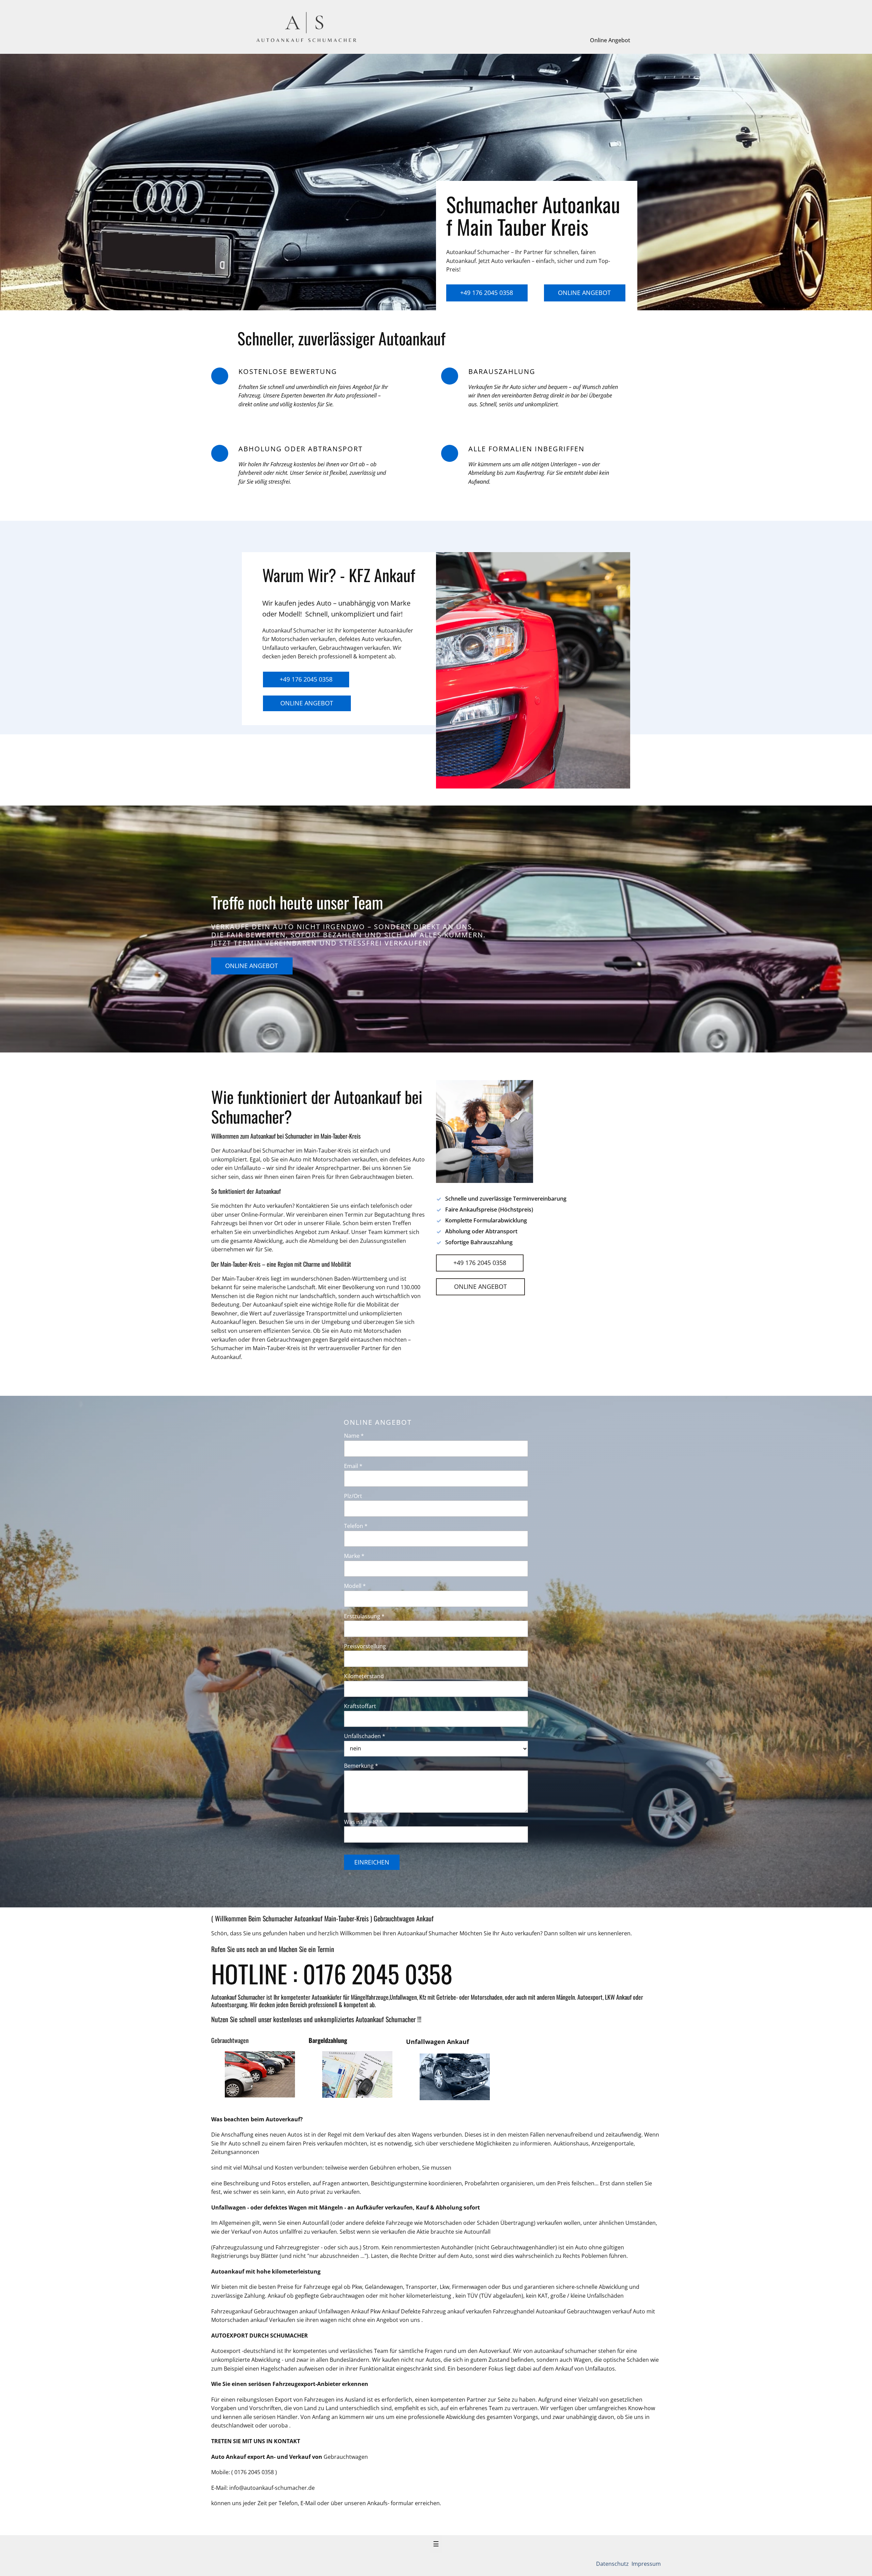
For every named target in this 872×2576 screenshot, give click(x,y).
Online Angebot (610, 40)
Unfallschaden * (365, 1736)
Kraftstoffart (360, 1706)
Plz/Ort (353, 1496)
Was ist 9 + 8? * (363, 1822)
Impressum (645, 2564)
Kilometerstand (364, 1676)
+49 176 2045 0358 (487, 293)
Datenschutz (613, 2564)
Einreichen (372, 1862)
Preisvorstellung (365, 1646)
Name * (354, 1436)
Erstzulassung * (364, 1616)
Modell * (355, 1586)
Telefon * (356, 1526)
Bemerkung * (361, 1766)
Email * (353, 1466)
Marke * (354, 1556)
